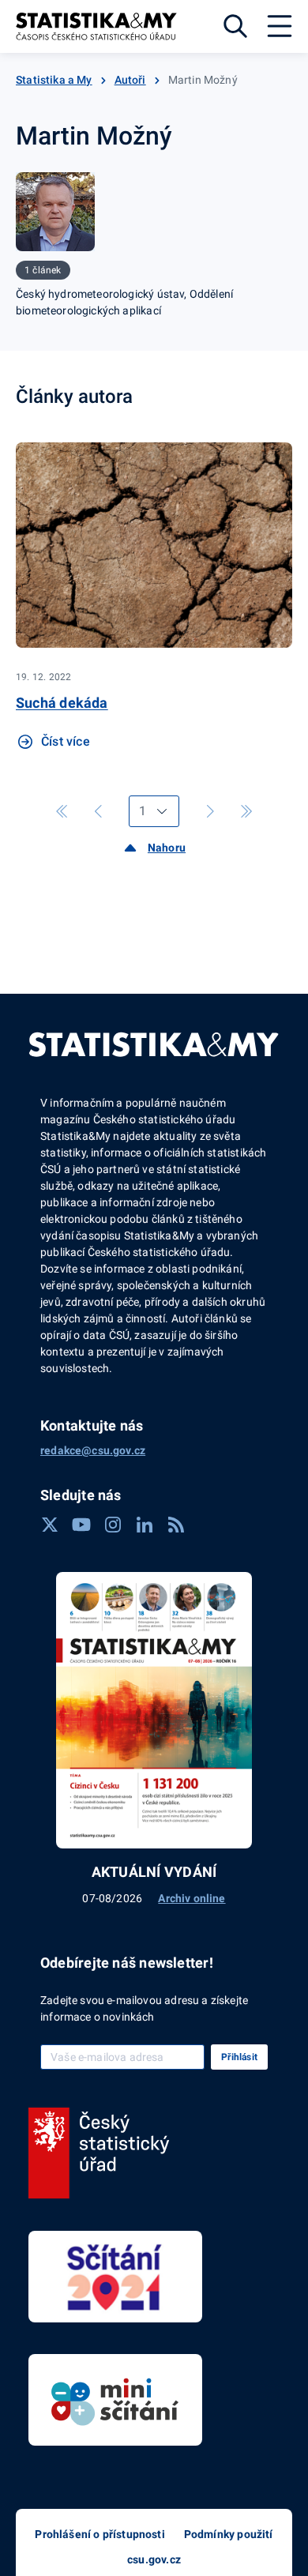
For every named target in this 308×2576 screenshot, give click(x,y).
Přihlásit (239, 2057)
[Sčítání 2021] (115, 2277)
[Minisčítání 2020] (115, 2400)
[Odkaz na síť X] (50, 1525)
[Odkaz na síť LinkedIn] (145, 1525)
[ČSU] (99, 2153)
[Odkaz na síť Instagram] (113, 1525)
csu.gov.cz (154, 2559)
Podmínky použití (229, 2534)
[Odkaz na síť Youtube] (81, 1525)
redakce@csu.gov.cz (93, 1450)
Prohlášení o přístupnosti (100, 2534)
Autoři (130, 80)
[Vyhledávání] (235, 26)
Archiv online (192, 1898)
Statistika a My (54, 80)
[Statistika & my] (96, 26)
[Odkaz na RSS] (176, 1525)
